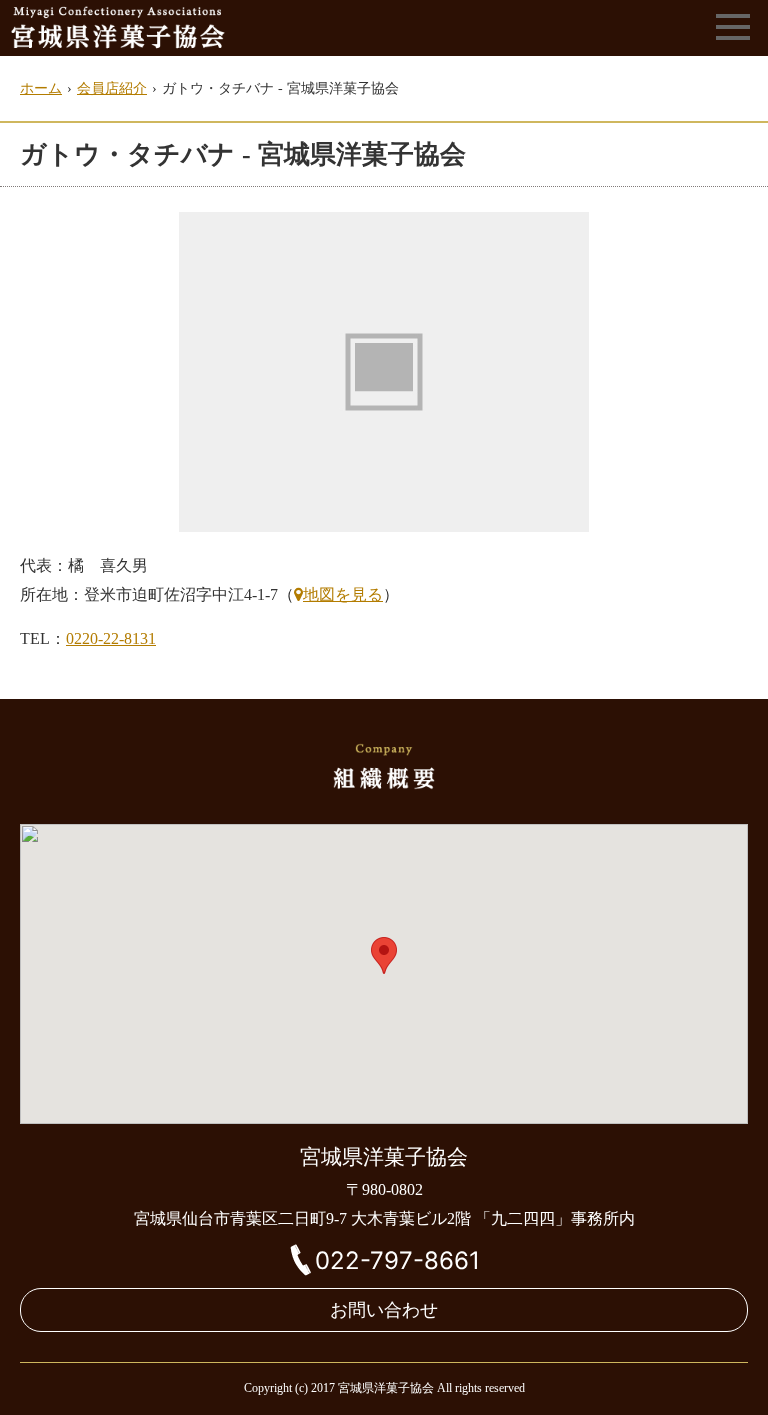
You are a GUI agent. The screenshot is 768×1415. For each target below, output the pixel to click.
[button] (384, 955)
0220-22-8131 (111, 638)
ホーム (41, 88)
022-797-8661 (397, 1260)
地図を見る (343, 594)
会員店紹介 (112, 88)
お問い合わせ (384, 1310)
